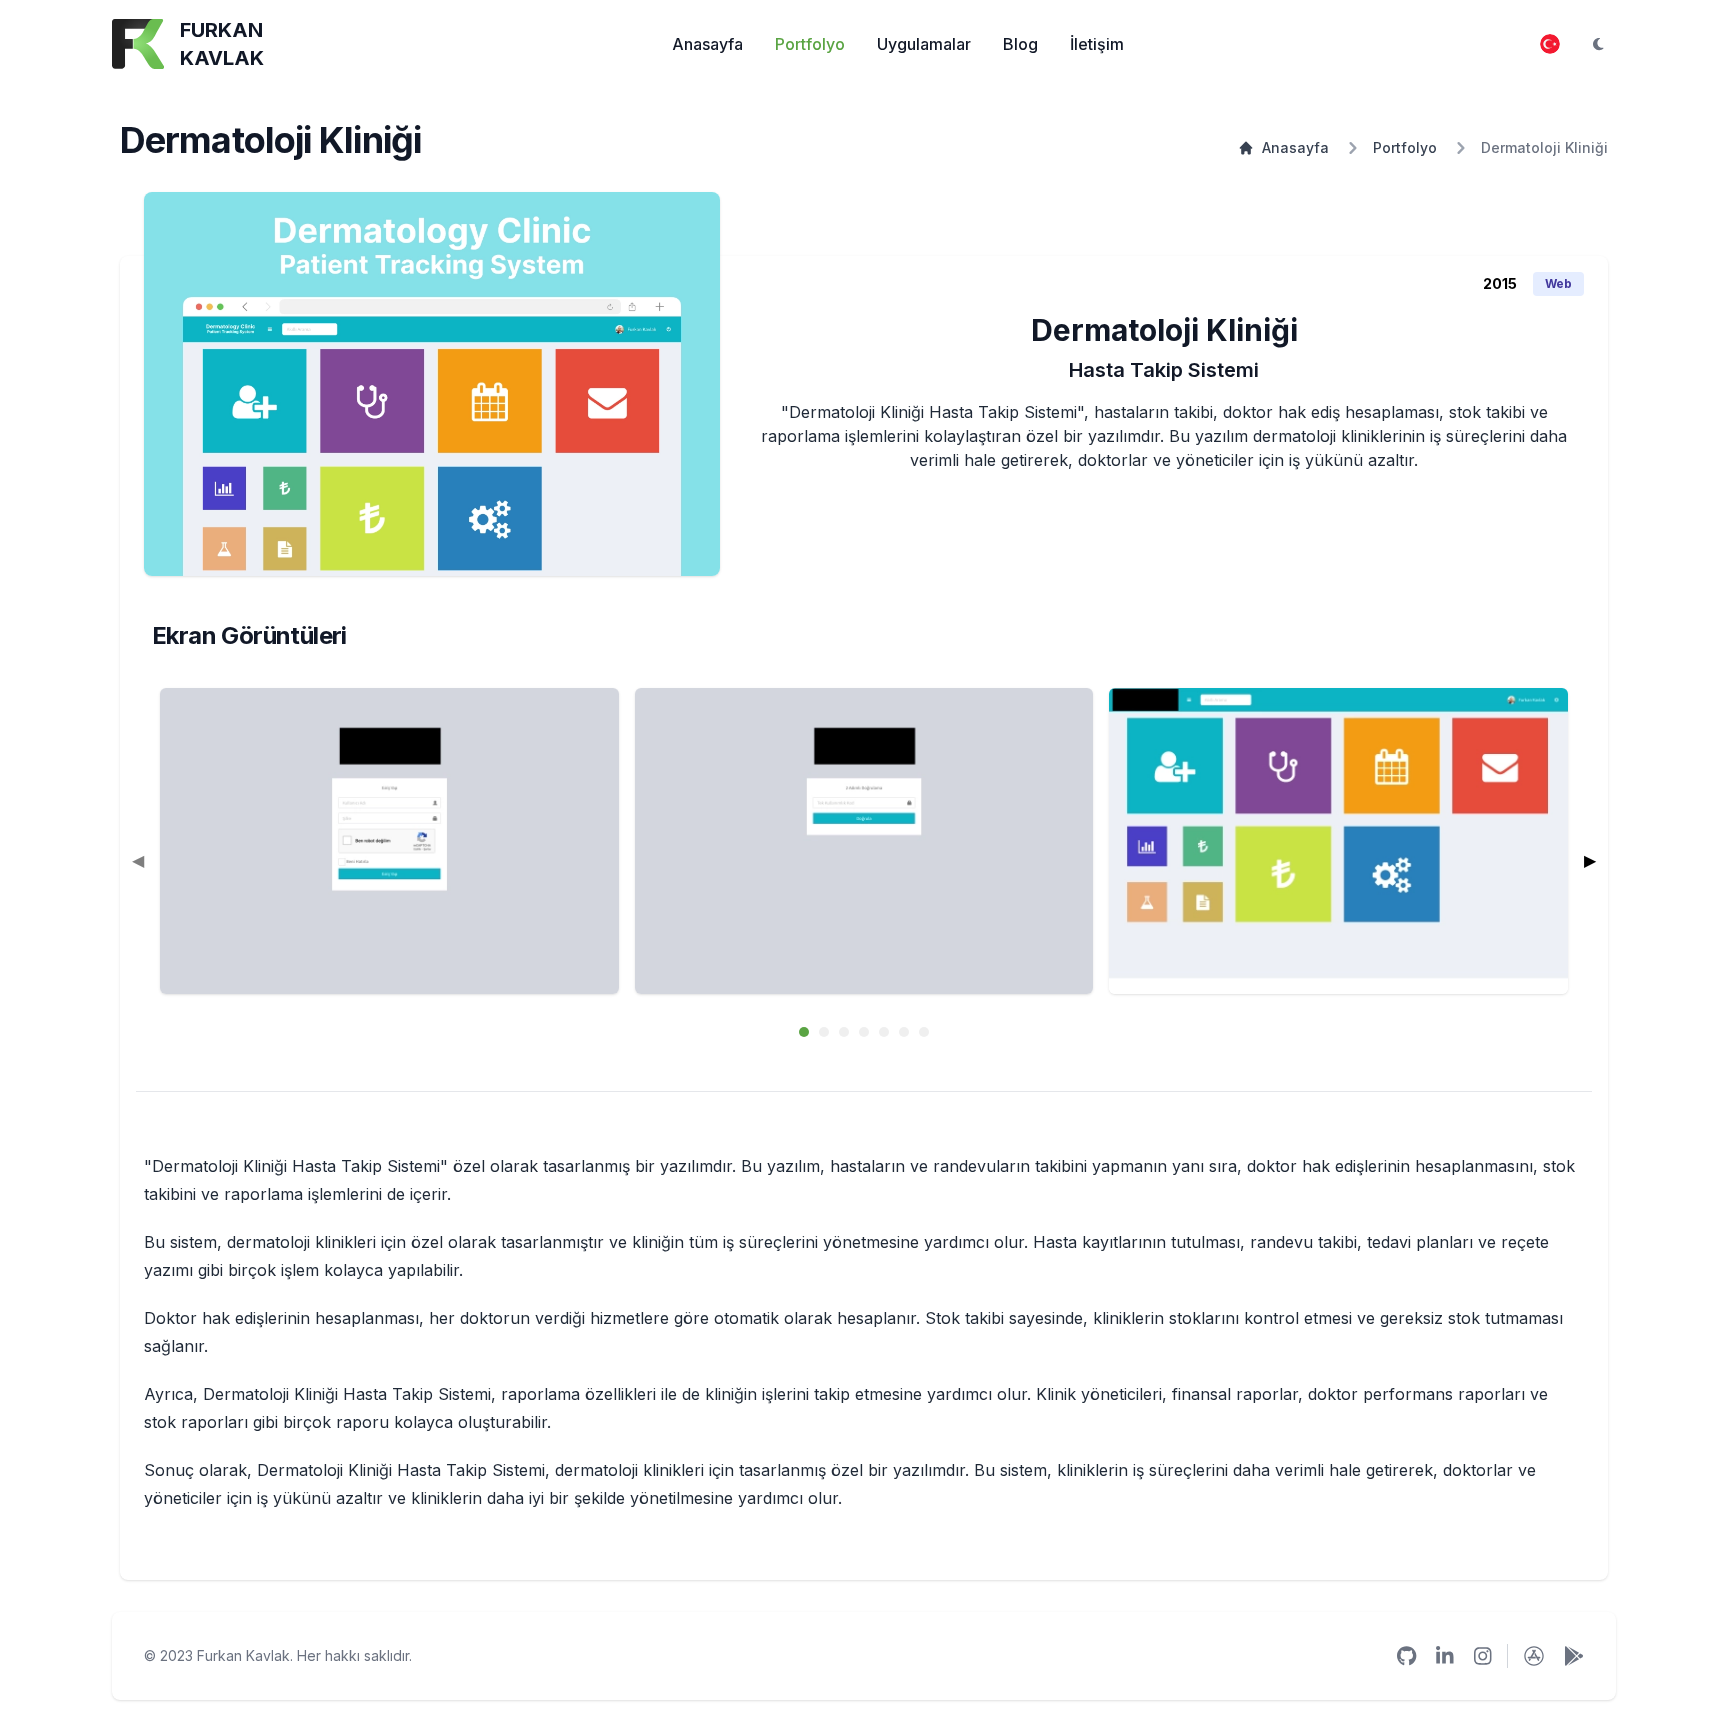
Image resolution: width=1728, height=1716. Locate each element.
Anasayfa (707, 44)
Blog (1020, 44)
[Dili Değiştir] (1550, 44)
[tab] (804, 1032)
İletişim (1097, 44)
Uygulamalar (924, 44)
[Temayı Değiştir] (1598, 44)
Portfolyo (810, 44)
